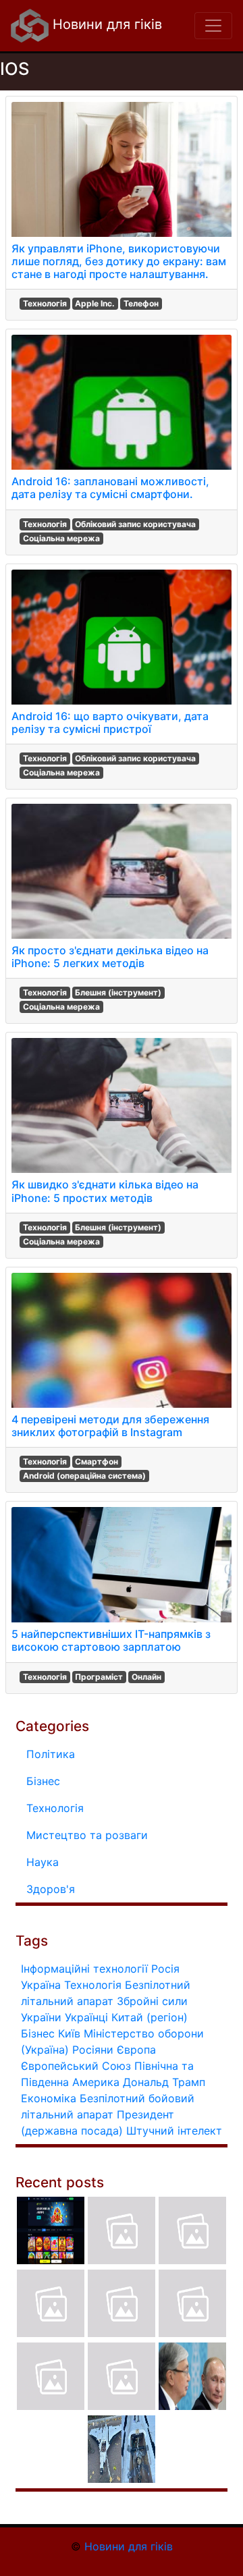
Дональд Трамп (164, 2082)
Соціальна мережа (61, 538)
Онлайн (146, 1677)
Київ (69, 2033)
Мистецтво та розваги (87, 1835)
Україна (41, 1985)
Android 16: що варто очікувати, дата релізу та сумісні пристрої (110, 722)
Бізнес (43, 1781)
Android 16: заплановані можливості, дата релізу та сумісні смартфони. (110, 488)
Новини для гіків (105, 24)
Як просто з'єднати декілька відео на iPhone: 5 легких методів (110, 957)
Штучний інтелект (174, 2131)
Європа (136, 2050)
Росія (165, 1969)
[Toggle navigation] (213, 26)
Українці (86, 2017)
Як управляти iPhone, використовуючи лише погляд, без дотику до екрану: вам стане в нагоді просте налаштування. (119, 261)
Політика (51, 1754)
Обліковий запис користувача (135, 524)
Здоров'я (51, 1889)
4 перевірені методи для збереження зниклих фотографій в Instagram (110, 1426)
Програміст (99, 1677)
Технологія (45, 303)
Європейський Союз (76, 2066)
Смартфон (97, 1461)
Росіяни (93, 2050)
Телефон (141, 303)
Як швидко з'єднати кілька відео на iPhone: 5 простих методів (105, 1191)
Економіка (49, 2098)
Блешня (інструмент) (118, 992)
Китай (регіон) (150, 2017)
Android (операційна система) (84, 1476)
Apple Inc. (95, 303)
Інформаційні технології (84, 1969)
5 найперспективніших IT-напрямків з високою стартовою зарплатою (111, 1640)
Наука (43, 1862)
